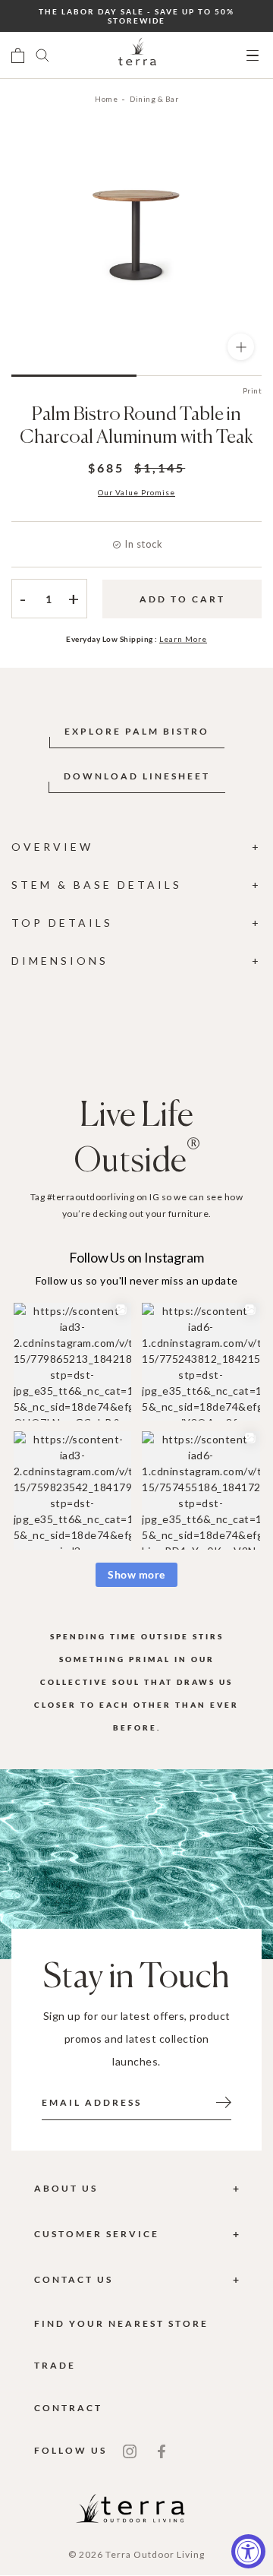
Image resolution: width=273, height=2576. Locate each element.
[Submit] (224, 2101)
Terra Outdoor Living (155, 2554)
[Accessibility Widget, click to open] (248, 2551)
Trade (55, 2365)
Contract (68, 2408)
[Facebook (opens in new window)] (162, 2450)
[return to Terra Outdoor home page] (137, 55)
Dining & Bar (154, 99)
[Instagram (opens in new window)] (130, 2450)
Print (253, 390)
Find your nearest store (121, 2323)
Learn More (183, 639)
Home (106, 99)
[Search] (42, 55)
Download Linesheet (137, 776)
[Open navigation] (253, 56)
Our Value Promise (136, 492)
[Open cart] (18, 55)
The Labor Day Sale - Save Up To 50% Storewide (136, 16)
